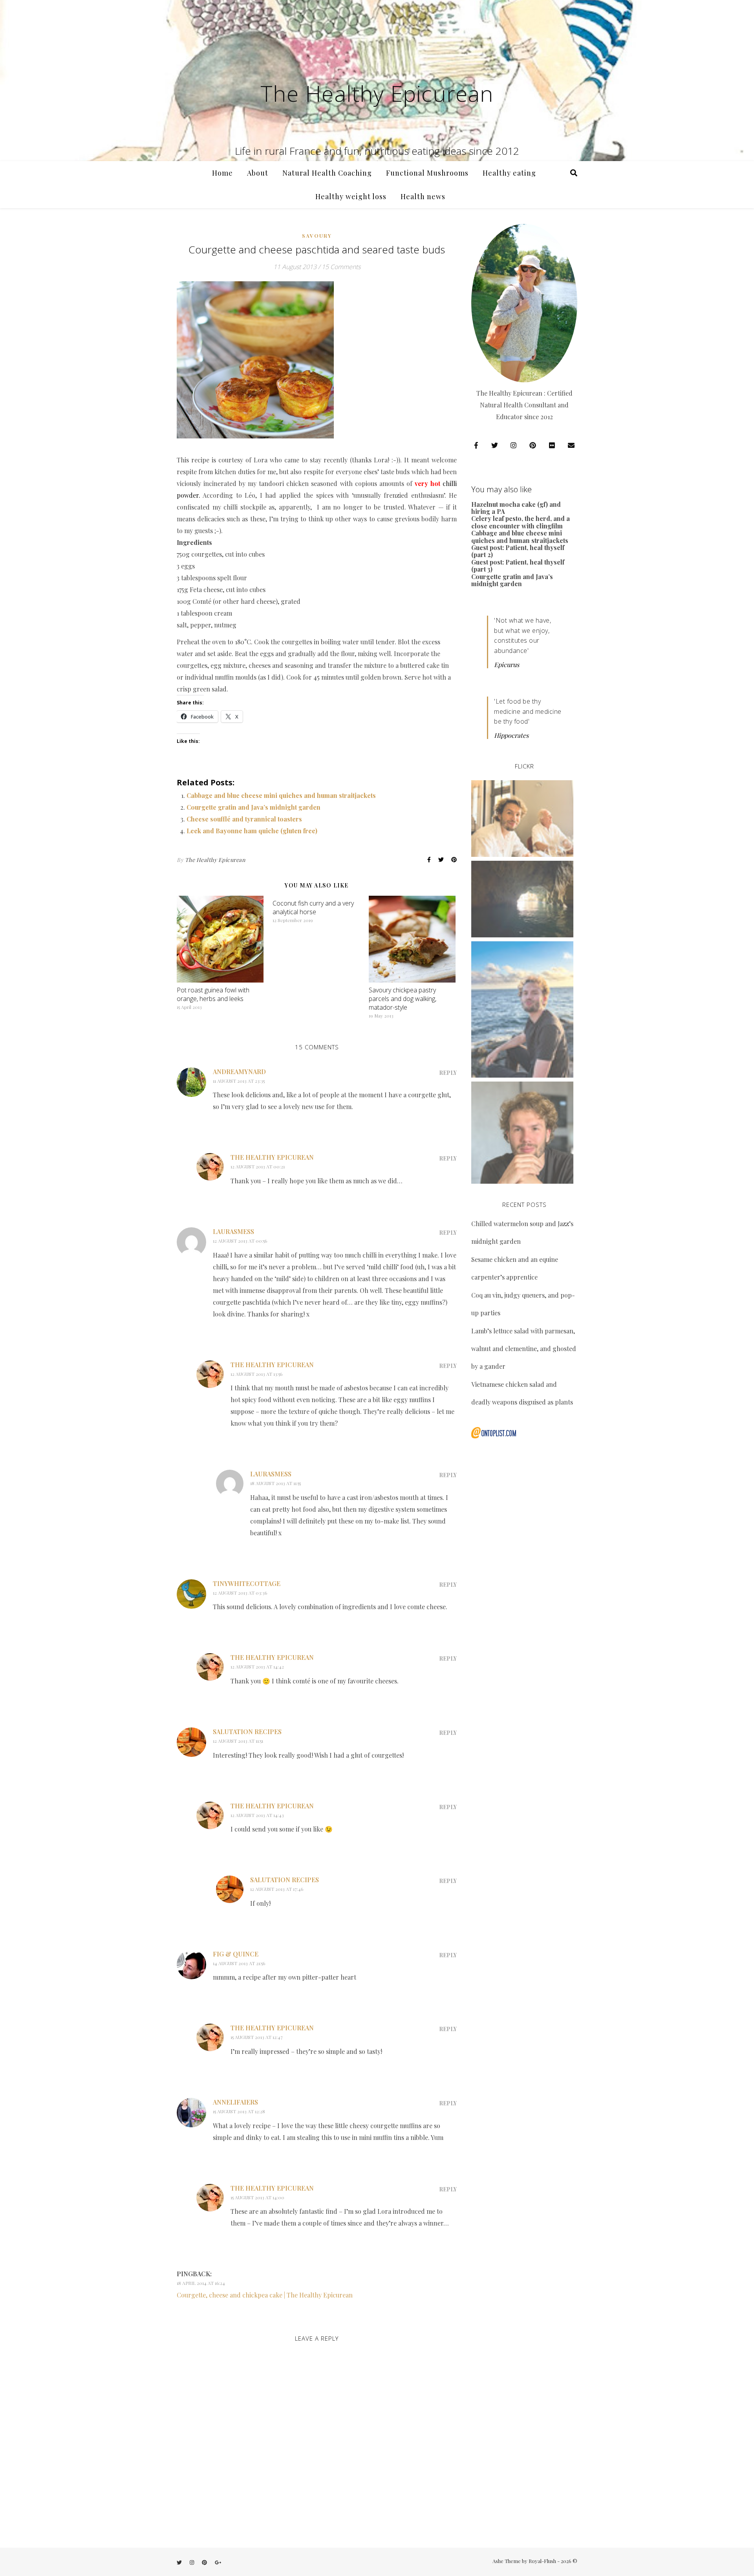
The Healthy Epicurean (377, 93)
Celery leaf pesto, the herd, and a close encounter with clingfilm (521, 522)
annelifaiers (235, 2102)
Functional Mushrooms (427, 173)
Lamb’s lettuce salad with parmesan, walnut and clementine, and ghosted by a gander (524, 1349)
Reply (448, 1073)
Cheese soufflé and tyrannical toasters (244, 819)
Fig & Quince (236, 1954)
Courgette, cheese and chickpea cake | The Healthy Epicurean (265, 2295)
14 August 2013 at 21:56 (239, 1963)
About (258, 173)
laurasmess (233, 1231)
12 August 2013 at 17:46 (277, 1889)
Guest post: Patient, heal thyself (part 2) (518, 551)
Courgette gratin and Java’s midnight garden (253, 807)
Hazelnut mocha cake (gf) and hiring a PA (516, 508)
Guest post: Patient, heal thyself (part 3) (518, 566)
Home (222, 173)
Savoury (317, 236)
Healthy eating (509, 173)
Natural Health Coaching (327, 173)
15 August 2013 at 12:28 (239, 2111)
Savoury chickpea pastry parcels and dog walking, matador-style (403, 999)
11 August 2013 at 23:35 (239, 1081)
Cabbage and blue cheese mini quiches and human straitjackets (281, 795)
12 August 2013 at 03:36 (240, 1593)
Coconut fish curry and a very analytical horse (313, 908)
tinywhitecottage (247, 1583)
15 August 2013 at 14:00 (257, 2197)
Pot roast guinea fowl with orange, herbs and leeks (213, 994)
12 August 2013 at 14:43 (257, 1815)
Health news (423, 196)
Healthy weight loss (351, 196)
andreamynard (239, 1072)
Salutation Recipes (247, 1732)
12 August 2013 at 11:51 (238, 1741)
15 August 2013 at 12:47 (257, 2037)
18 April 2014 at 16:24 (201, 2283)
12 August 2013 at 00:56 (240, 1241)
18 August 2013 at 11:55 (275, 1483)
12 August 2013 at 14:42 (257, 1667)
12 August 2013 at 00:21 (258, 1166)
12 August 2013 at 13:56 (256, 1374)
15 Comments (341, 267)
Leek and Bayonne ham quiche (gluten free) (252, 831)
